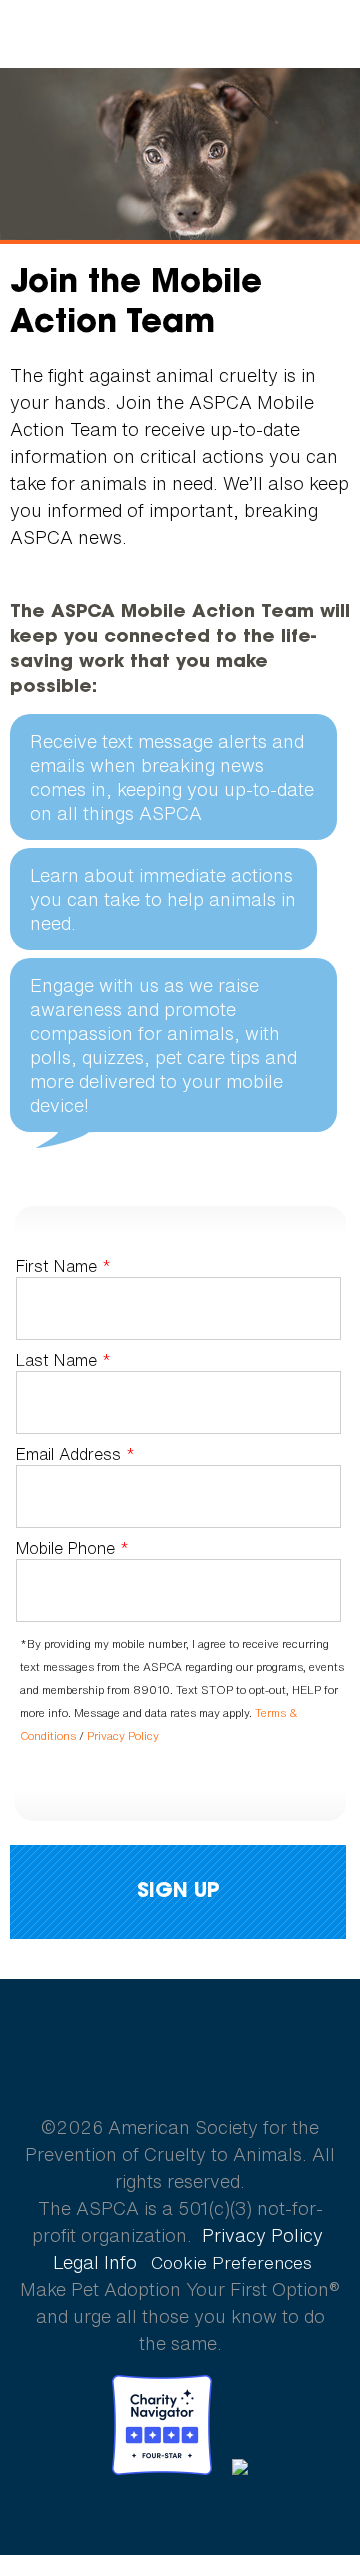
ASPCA (180, 2057)
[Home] (180, 34)
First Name (63, 1265)
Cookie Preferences (231, 2263)
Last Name (63, 1360)
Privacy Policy (123, 1736)
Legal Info (95, 2262)
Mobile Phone (72, 1548)
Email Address (75, 1454)
